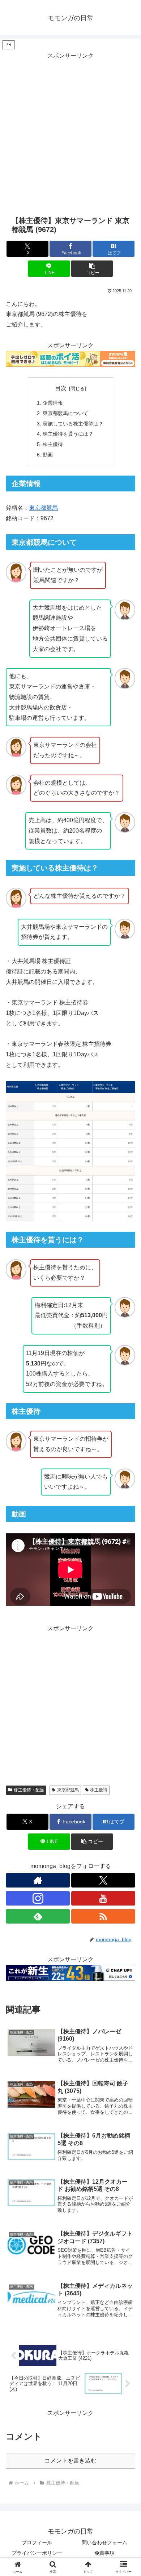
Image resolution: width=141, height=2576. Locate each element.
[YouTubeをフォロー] (103, 1898)
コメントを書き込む (70, 2461)
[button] (92, 269)
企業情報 (53, 403)
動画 (48, 455)
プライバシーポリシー (37, 2553)
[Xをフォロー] (103, 1880)
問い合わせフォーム (104, 2542)
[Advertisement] (70, 132)
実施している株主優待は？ (73, 424)
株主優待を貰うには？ (68, 434)
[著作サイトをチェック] (38, 1880)
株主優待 (53, 444)
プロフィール (37, 2542)
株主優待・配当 (29, 1790)
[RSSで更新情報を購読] (103, 1916)
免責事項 (104, 2553)
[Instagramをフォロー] (38, 1898)
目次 (61, 388)
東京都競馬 (43, 508)
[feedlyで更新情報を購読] (38, 1916)
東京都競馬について (65, 413)
